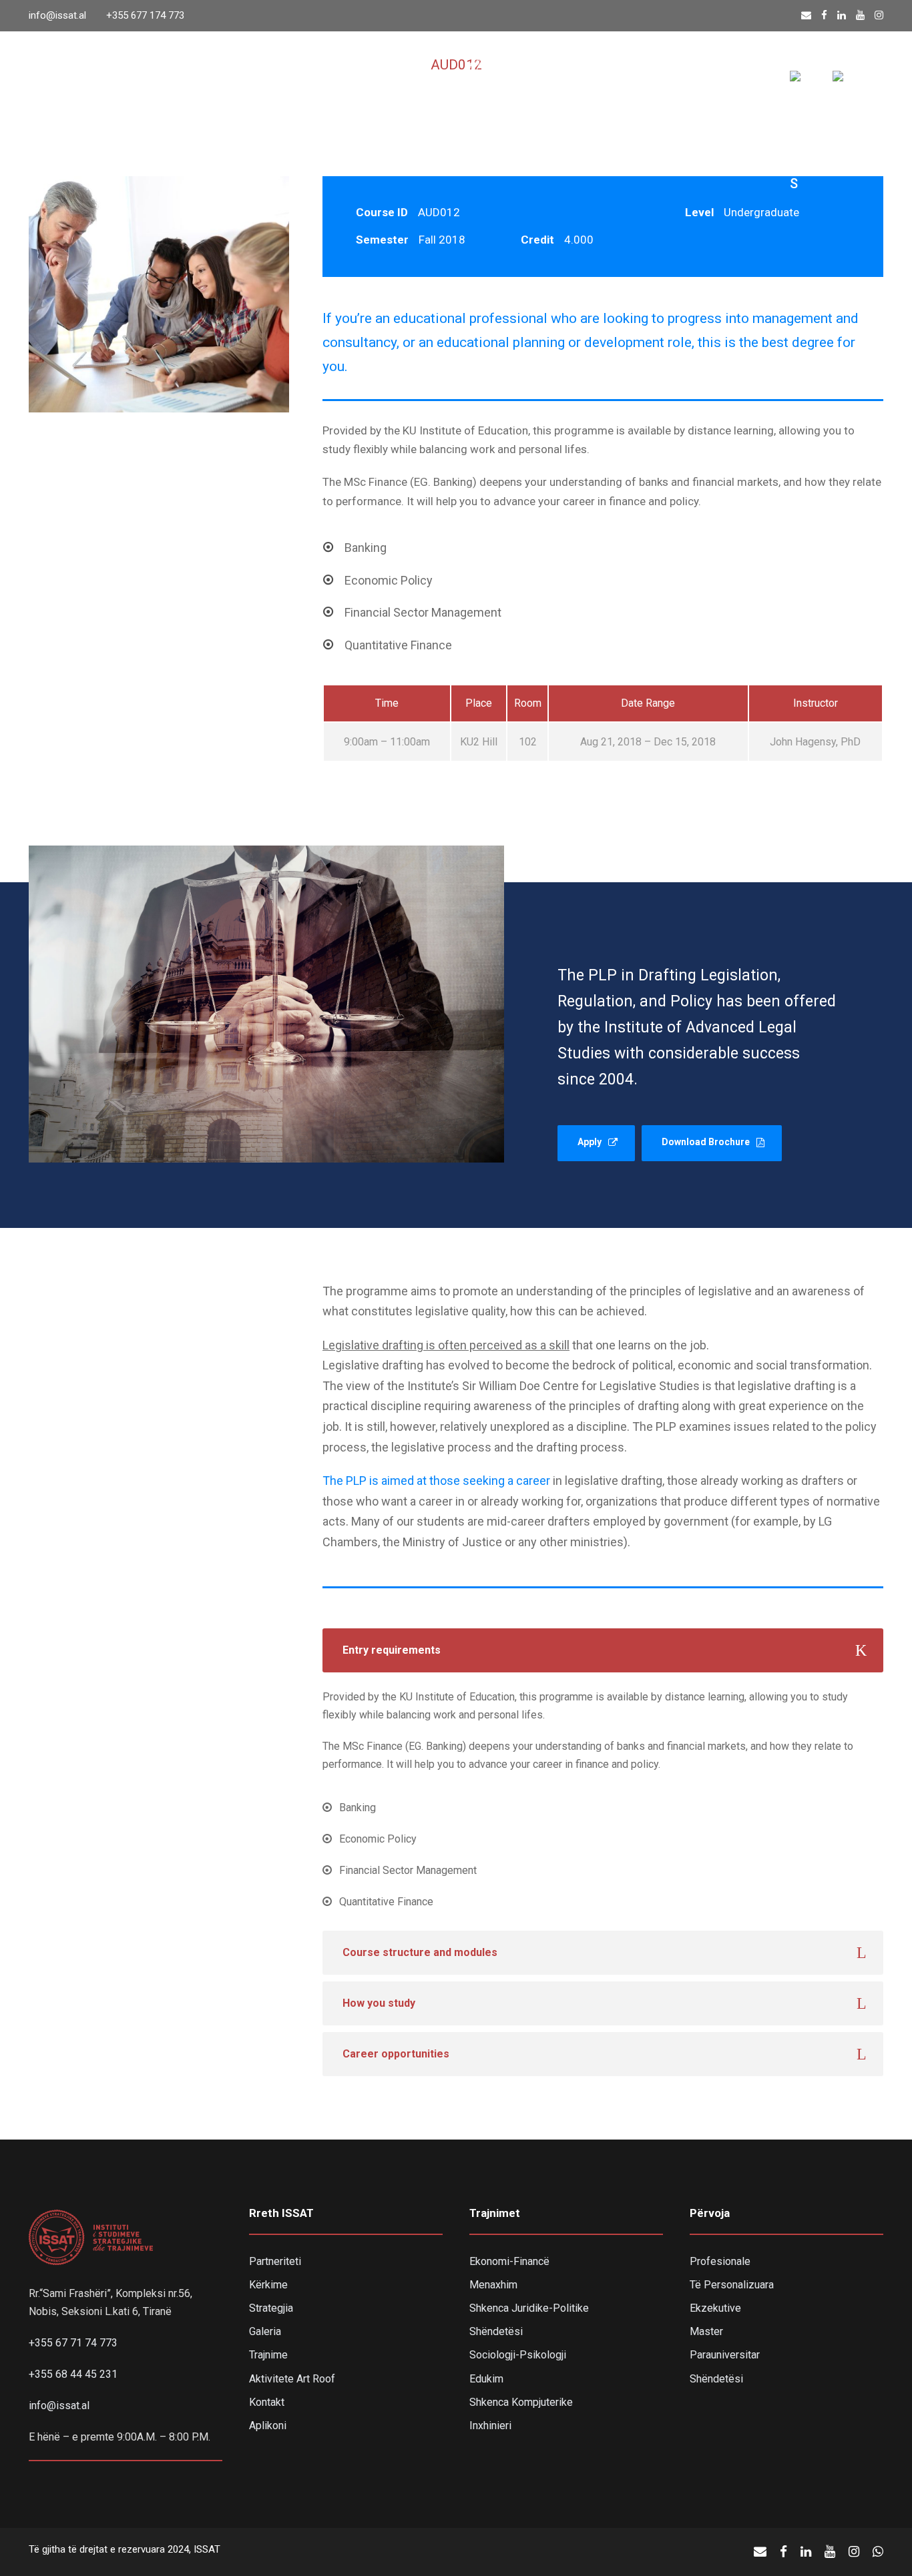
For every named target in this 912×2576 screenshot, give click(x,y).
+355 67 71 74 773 (73, 2343)
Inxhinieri (490, 2426)
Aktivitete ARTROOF (631, 83)
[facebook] (824, 15)
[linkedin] (842, 15)
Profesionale (720, 2261)
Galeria (265, 2331)
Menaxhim (493, 2285)
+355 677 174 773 (145, 15)
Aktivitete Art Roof (292, 2379)
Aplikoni (268, 2426)
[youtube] (860, 15)
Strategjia (271, 2308)
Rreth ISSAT (165, 83)
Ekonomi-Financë (509, 2261)
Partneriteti (275, 2261)
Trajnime (321, 83)
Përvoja (248, 83)
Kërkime (268, 2285)
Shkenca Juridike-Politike (529, 2308)
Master (706, 2331)
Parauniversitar (725, 2355)
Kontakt (739, 83)
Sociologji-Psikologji (518, 2355)
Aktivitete (400, 83)
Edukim (486, 2379)
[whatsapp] (878, 2552)
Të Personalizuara (732, 2285)
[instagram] (879, 15)
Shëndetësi (496, 2331)
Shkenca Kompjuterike (521, 2402)
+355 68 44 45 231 (73, 2374)
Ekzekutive (715, 2308)
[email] (806, 15)
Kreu (90, 83)
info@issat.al (57, 15)
